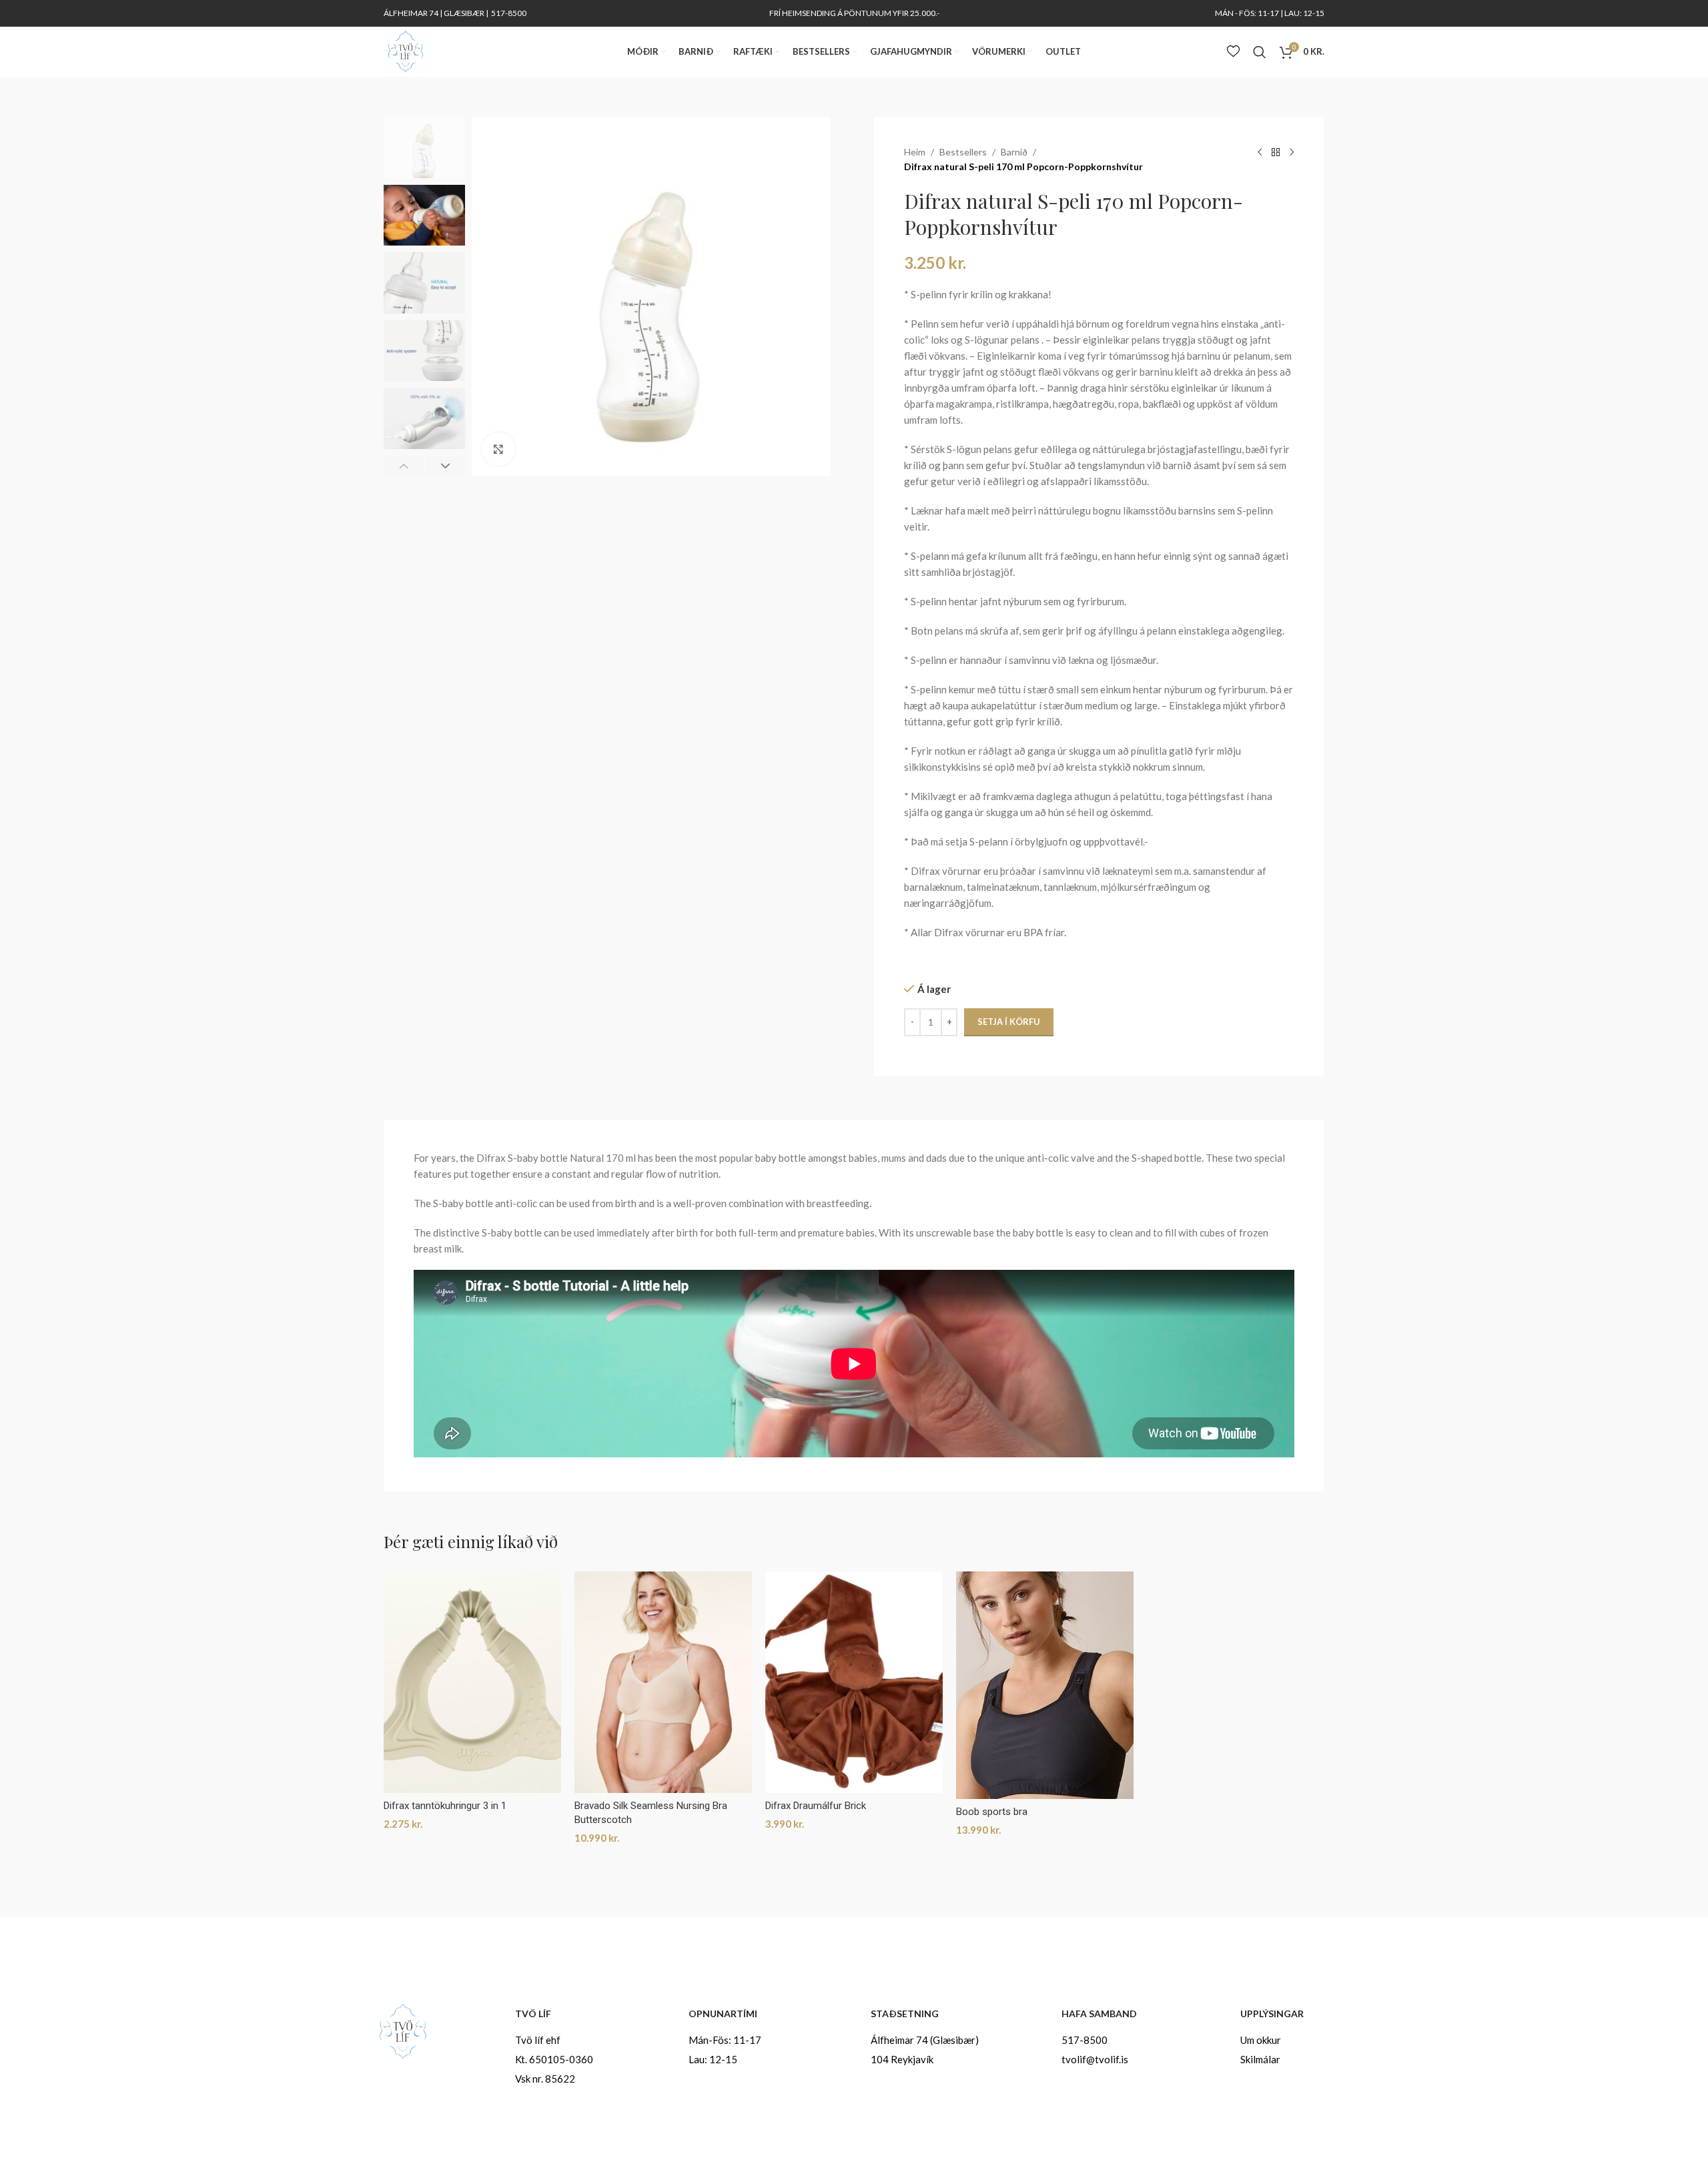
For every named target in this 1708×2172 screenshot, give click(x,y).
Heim (915, 152)
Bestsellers (963, 152)
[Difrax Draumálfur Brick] (854, 1683)
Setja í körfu (1009, 1022)
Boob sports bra (992, 1812)
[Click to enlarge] (498, 449)
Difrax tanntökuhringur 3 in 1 (445, 1806)
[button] (403, 466)
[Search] (1260, 52)
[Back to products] (1276, 153)
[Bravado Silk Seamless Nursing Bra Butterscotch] (663, 1683)
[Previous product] (1260, 153)
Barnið (1014, 152)
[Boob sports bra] (1045, 1685)
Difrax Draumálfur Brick (816, 1806)
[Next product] (1292, 153)
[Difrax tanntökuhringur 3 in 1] (472, 1683)
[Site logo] (405, 50)
